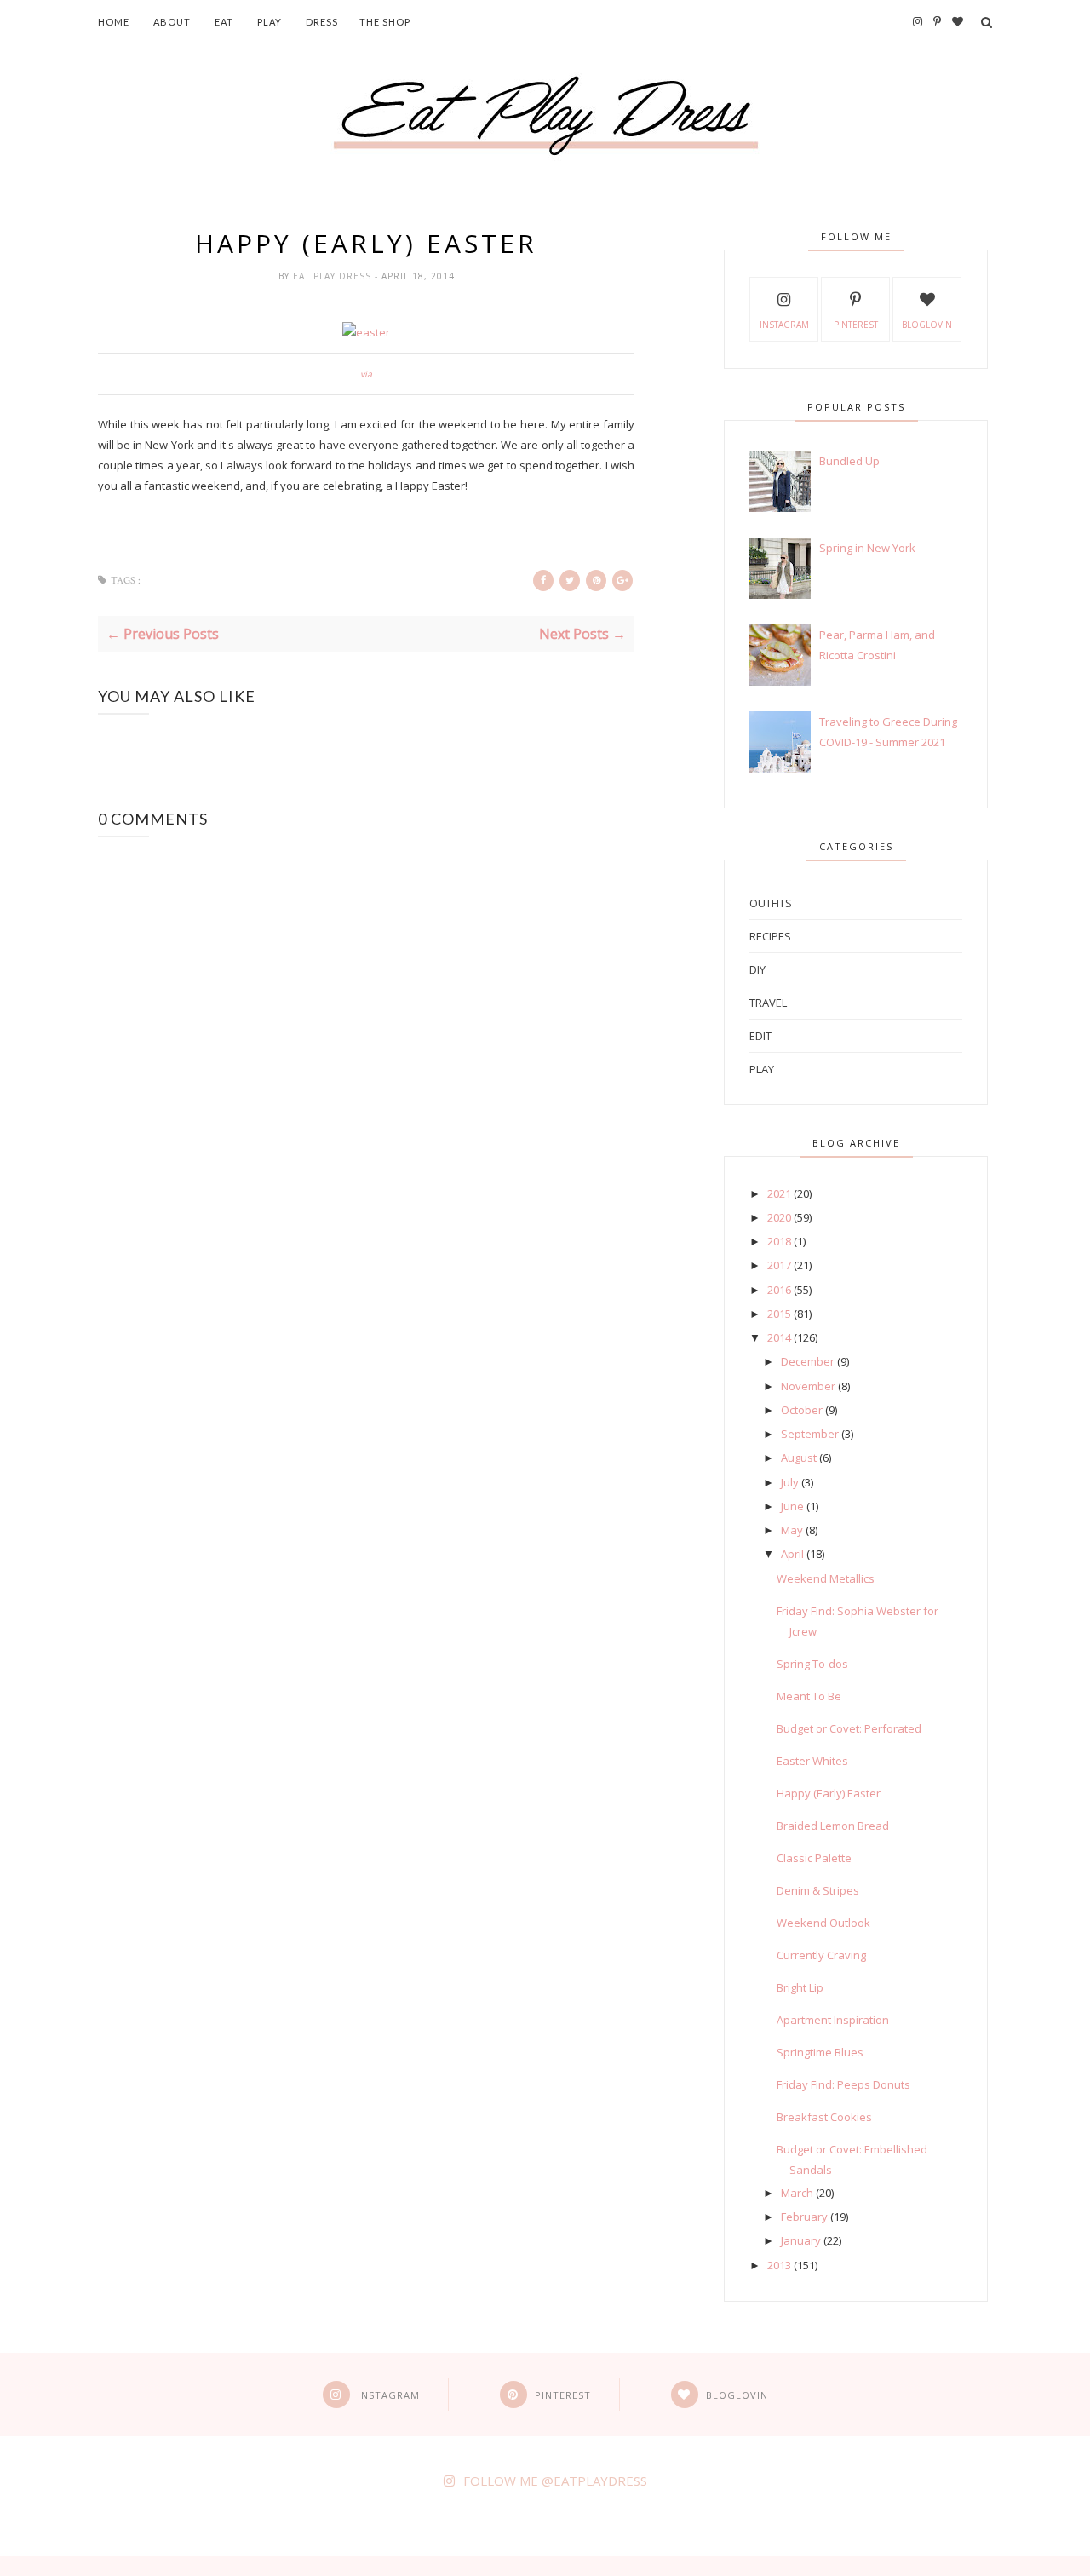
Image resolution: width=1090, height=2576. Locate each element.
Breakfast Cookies (824, 2117)
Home (114, 22)
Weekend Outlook (823, 1923)
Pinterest (856, 325)
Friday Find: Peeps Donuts (843, 2084)
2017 (779, 1265)
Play (270, 22)
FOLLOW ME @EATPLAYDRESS (555, 2481)
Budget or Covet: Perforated (849, 1728)
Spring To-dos (812, 1664)
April (792, 1554)
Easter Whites (812, 1761)
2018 (779, 1241)
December (808, 1361)
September (810, 1434)
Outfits (771, 903)
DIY (757, 969)
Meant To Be (809, 1696)
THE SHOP (385, 22)
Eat (224, 22)
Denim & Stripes (818, 1890)
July (790, 1482)
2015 (779, 1314)
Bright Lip (800, 1987)
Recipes (770, 936)
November (808, 1386)
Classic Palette (814, 1858)
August (799, 1458)
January (801, 2240)
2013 (779, 2265)
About (172, 22)
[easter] (366, 332)
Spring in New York (867, 548)
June (792, 1506)
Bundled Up (849, 461)
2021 (779, 1193)
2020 (779, 1217)
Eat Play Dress (334, 276)
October (802, 1410)
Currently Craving (821, 1955)
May (792, 1530)
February (804, 2217)
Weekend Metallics (826, 1578)
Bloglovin (927, 325)
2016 (779, 1290)
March (797, 2193)
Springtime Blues (820, 2052)
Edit (760, 1036)
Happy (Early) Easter (829, 1793)
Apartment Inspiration (833, 2020)
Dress (322, 22)
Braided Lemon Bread (833, 1826)
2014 (779, 1337)
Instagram (784, 325)
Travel (768, 1003)
